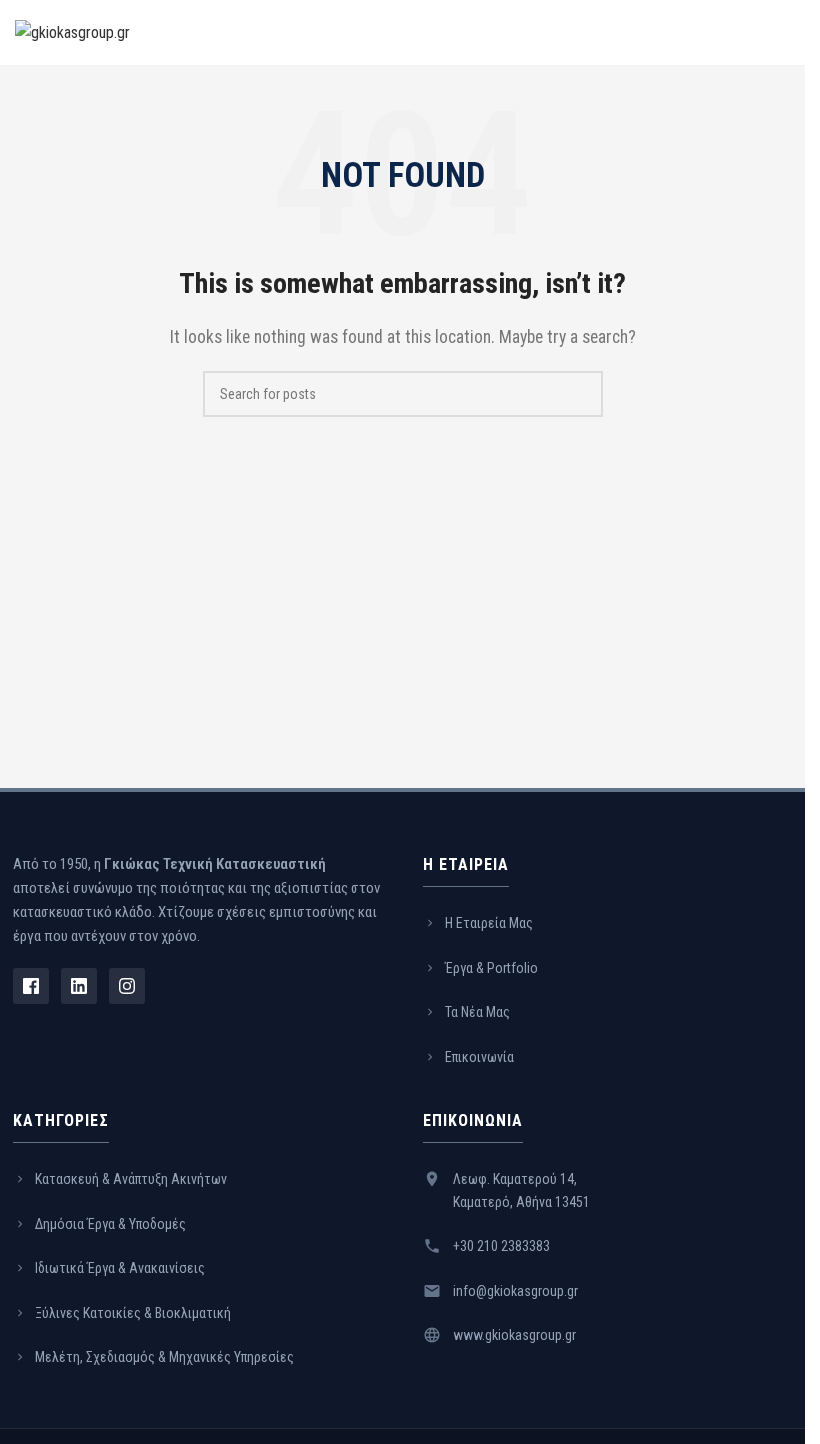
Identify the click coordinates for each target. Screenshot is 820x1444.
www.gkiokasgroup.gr (514, 1335)
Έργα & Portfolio (491, 968)
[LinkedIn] (79, 986)
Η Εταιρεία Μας (489, 923)
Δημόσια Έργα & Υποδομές (110, 1224)
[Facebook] (31, 986)
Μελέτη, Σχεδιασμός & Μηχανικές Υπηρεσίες (164, 1357)
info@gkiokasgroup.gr (515, 1291)
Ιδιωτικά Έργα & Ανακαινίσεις (120, 1268)
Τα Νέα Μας (477, 1012)
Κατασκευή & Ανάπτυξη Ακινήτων (131, 1179)
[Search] (580, 394)
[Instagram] (127, 986)
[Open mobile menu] (782, 33)
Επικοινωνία (479, 1057)
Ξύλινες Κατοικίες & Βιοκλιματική (133, 1313)
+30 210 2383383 (501, 1246)
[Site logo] (72, 31)
